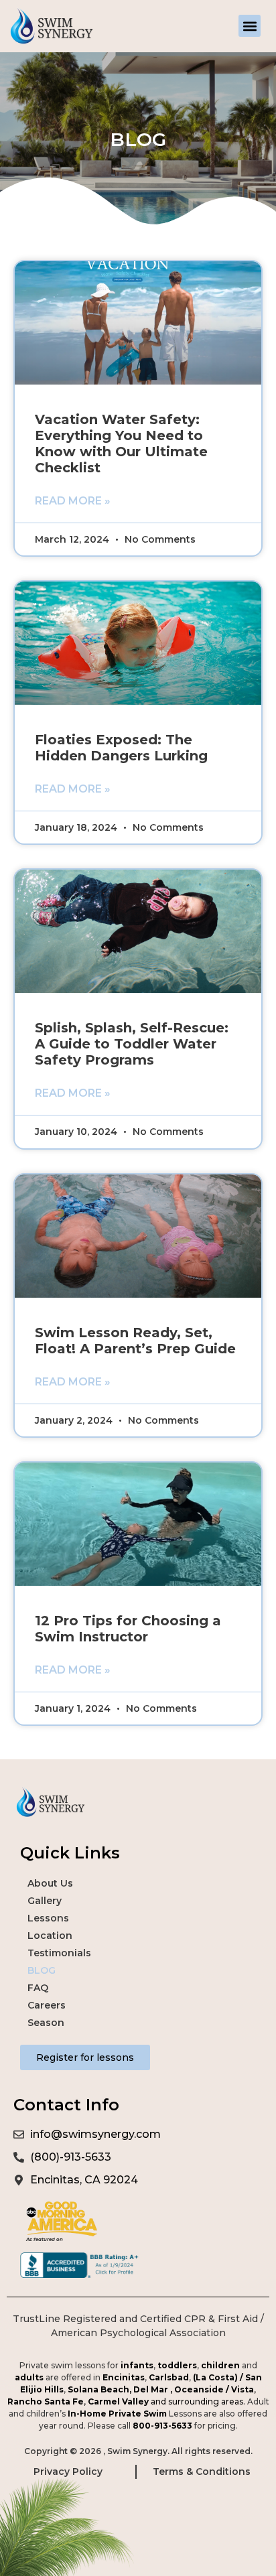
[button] (250, 26)
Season (46, 2023)
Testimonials (59, 1953)
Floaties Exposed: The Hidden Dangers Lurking (121, 748)
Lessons (48, 1918)
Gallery (45, 1901)
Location (50, 1936)
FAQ (38, 1988)
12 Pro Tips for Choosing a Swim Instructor (128, 1629)
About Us (50, 1883)
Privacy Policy (68, 2471)
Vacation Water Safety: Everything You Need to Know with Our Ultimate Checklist (121, 444)
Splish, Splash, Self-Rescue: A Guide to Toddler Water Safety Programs (132, 1044)
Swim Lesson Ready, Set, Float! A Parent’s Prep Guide (135, 1341)
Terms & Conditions (203, 2471)
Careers (47, 2005)
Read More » (73, 501)
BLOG (42, 1970)
